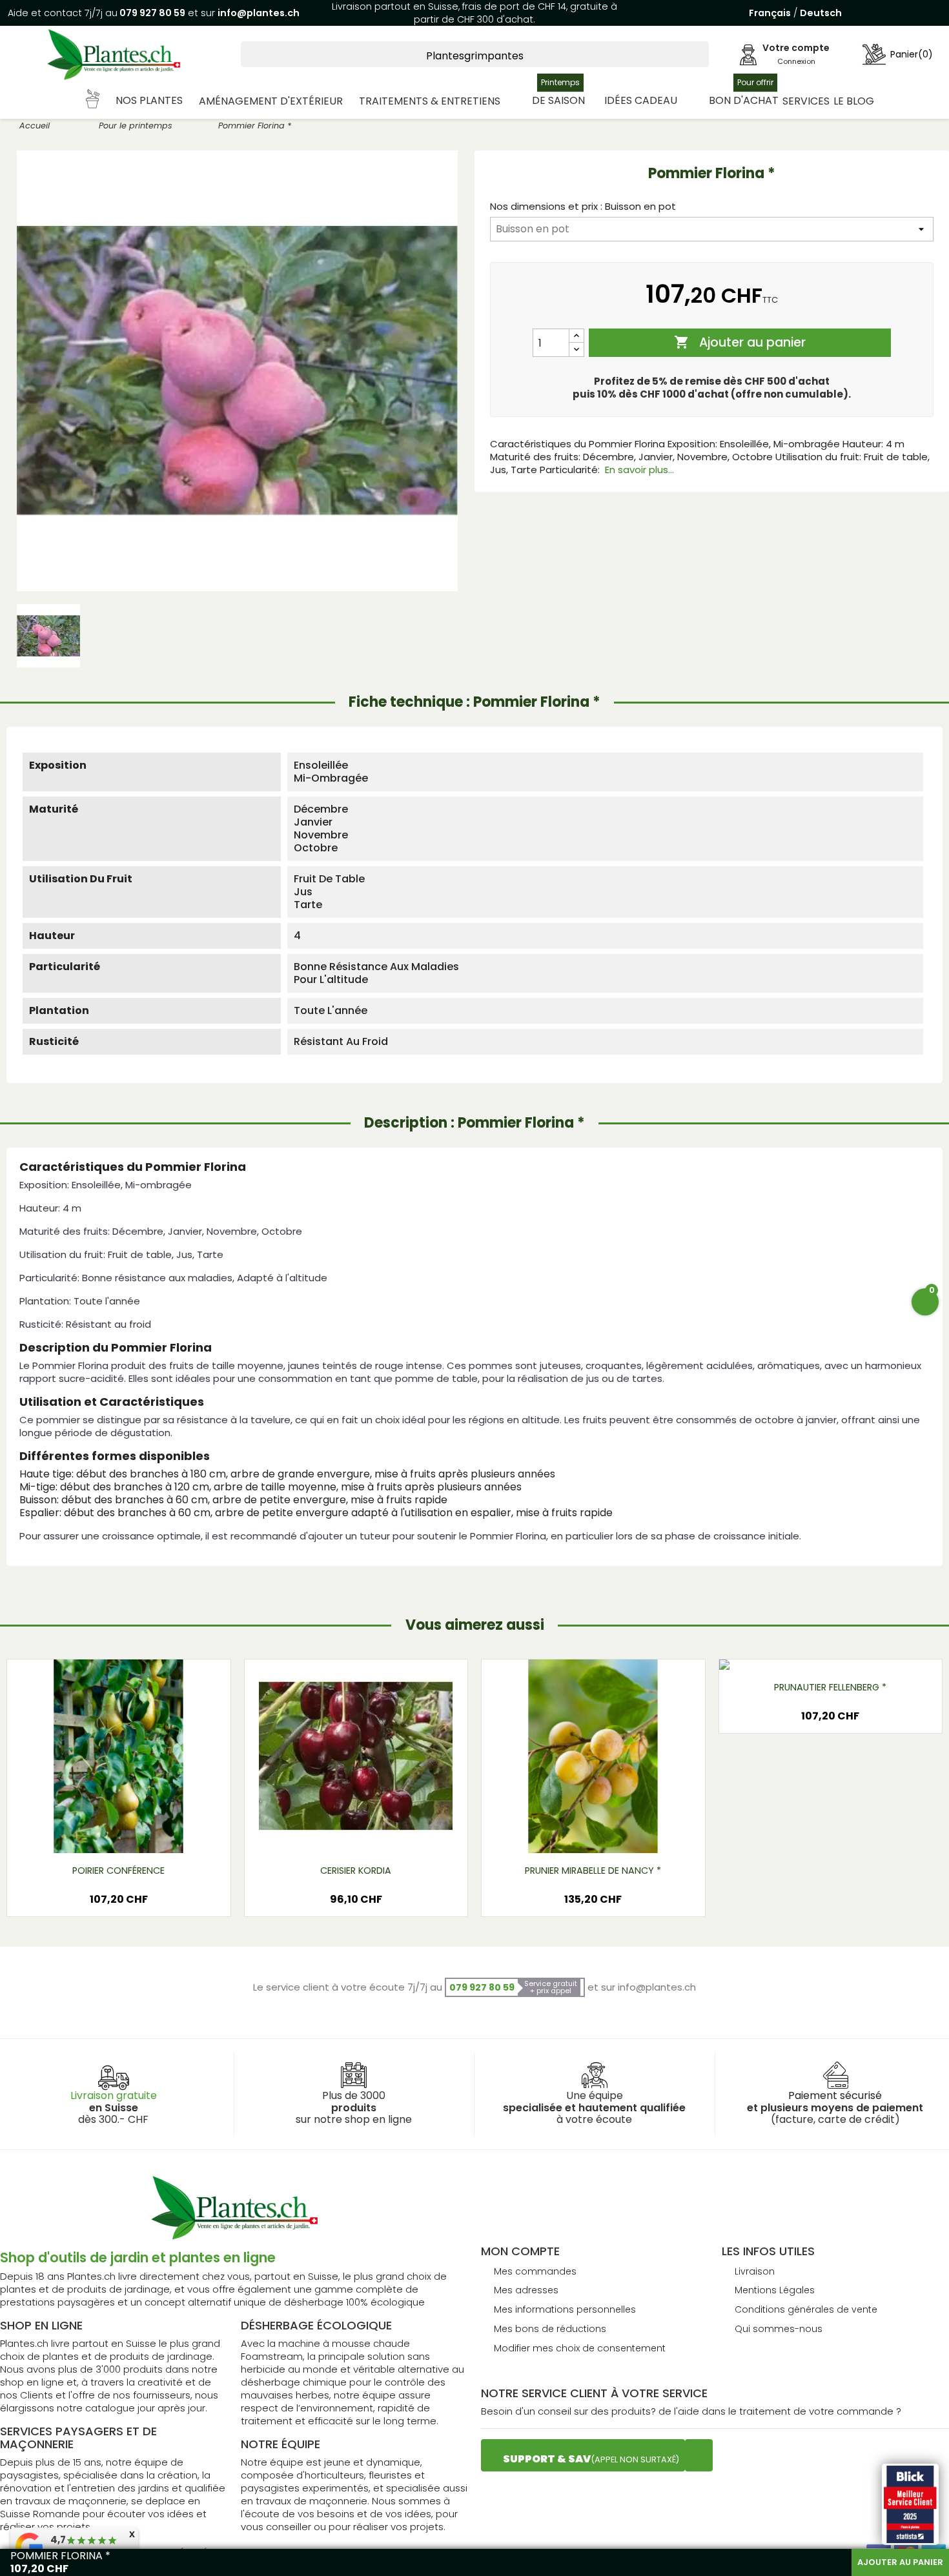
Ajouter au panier (740, 342)
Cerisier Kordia (356, 1871)
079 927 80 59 (151, 13)
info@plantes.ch (259, 13)
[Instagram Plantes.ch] (699, 2455)
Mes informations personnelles (565, 2309)
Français (770, 13)
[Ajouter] (577, 336)
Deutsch (821, 13)
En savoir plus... (639, 470)
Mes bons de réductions (550, 2329)
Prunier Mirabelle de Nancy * (593, 1871)
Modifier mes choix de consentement (580, 2348)
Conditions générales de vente (806, 2309)
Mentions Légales (775, 2290)
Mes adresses (526, 2290)
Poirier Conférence (118, 1871)
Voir (156, 1833)
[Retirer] (577, 350)
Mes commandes (535, 2271)
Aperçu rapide (103, 1833)
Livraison (755, 2271)
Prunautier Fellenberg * (830, 1687)
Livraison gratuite (114, 2095)
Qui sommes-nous (779, 2329)
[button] (135, 101)
